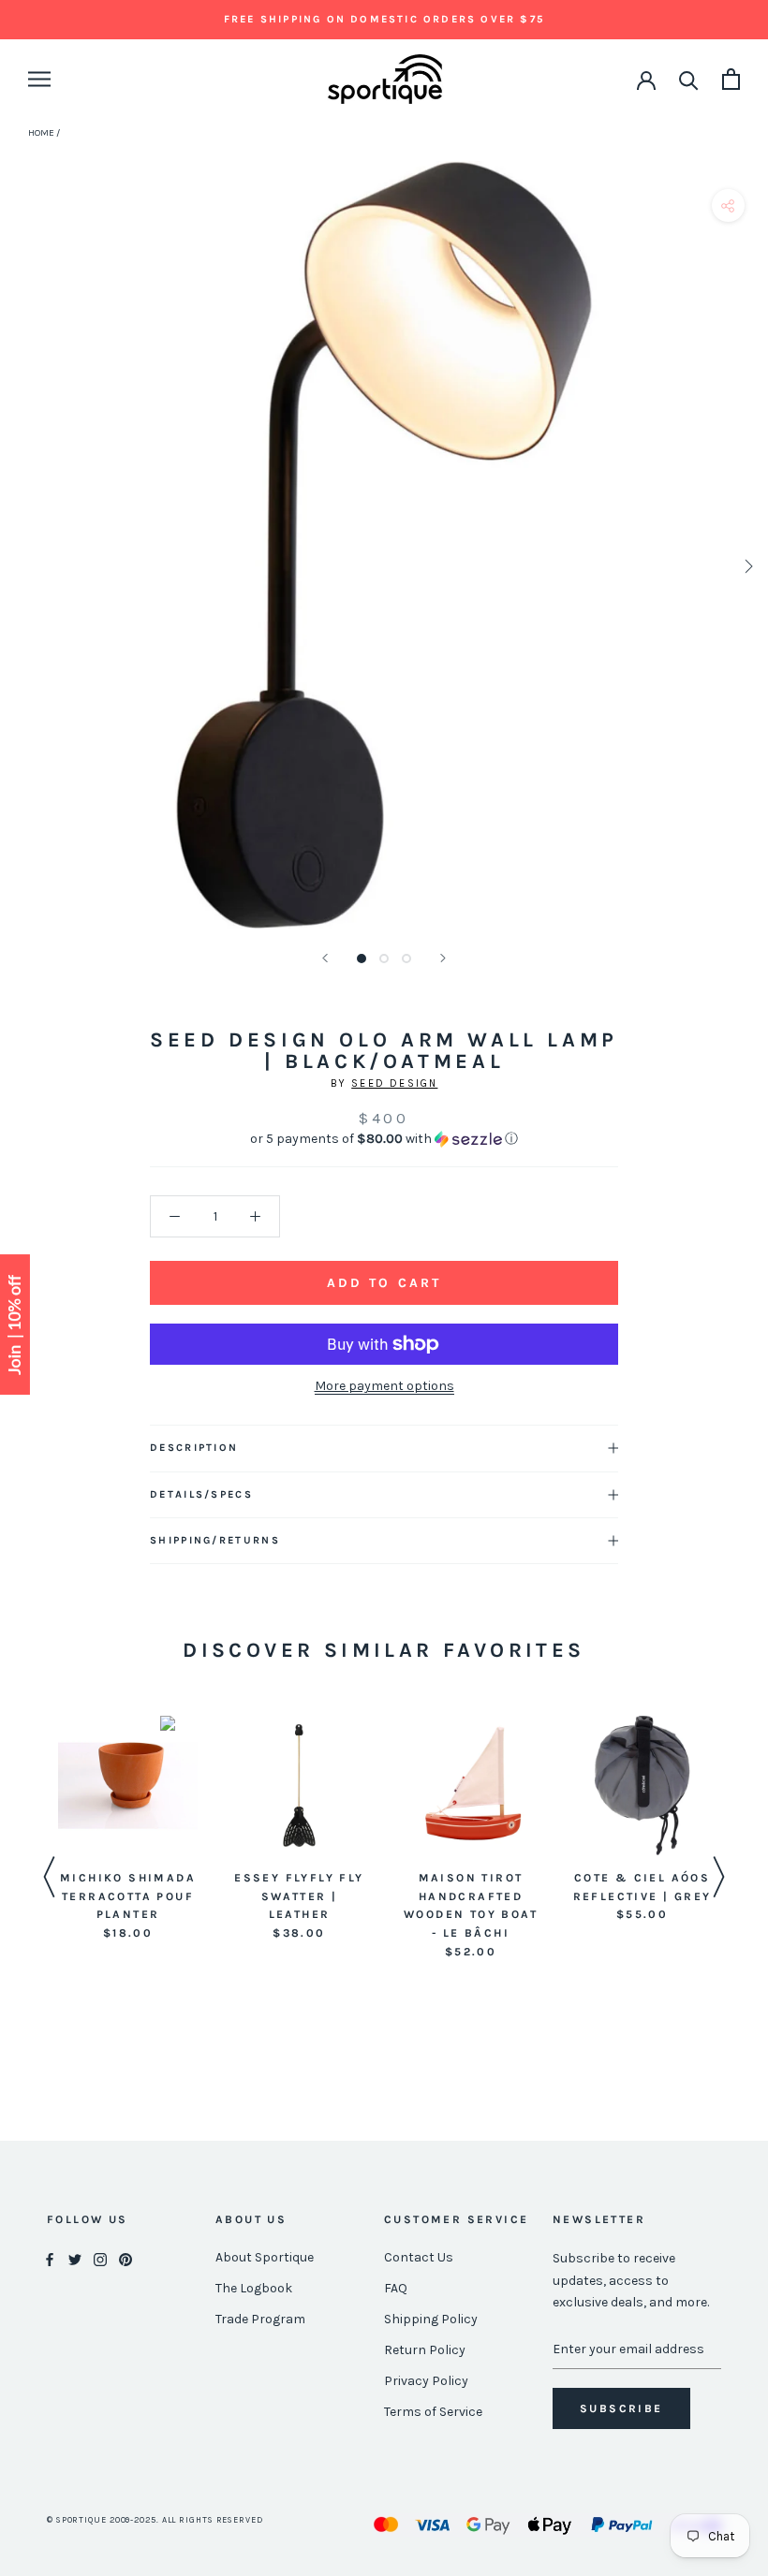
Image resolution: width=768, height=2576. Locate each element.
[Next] (443, 958)
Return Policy (425, 2350)
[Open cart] (731, 79)
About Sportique (265, 2257)
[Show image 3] (406, 959)
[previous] (21, 566)
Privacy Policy (426, 2381)
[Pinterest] (126, 2258)
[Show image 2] (384, 959)
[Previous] (325, 958)
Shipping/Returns (215, 1540)
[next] (747, 566)
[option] (128, 1830)
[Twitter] (75, 2258)
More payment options (384, 1386)
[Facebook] (50, 2258)
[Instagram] (100, 2258)
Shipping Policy (431, 2319)
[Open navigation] (39, 79)
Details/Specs (201, 1494)
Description (194, 1448)
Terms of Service (433, 2412)
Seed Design (394, 1083)
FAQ (396, 2288)
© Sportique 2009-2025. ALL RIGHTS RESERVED (155, 2520)
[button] (384, 1139)
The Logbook (254, 2288)
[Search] (689, 79)
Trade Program (260, 2319)
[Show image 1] (362, 959)
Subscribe (621, 2408)
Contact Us (419, 2257)
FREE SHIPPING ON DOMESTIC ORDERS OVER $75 (384, 19)
